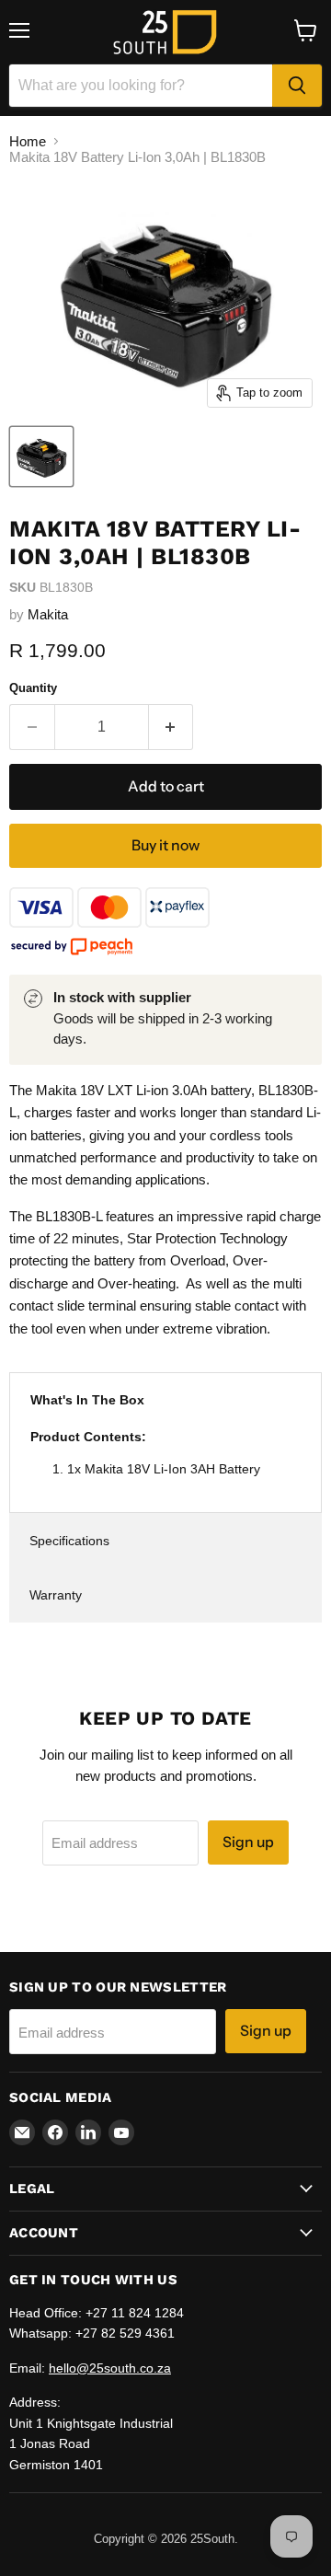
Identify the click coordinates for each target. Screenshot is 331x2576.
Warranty (56, 1595)
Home (28, 141)
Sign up (248, 1842)
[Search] (297, 86)
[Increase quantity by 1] (171, 727)
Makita (48, 614)
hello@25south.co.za (110, 2368)
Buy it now (165, 845)
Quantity (33, 688)
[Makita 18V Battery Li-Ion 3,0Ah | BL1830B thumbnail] (41, 456)
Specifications (69, 1541)
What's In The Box (87, 1400)
